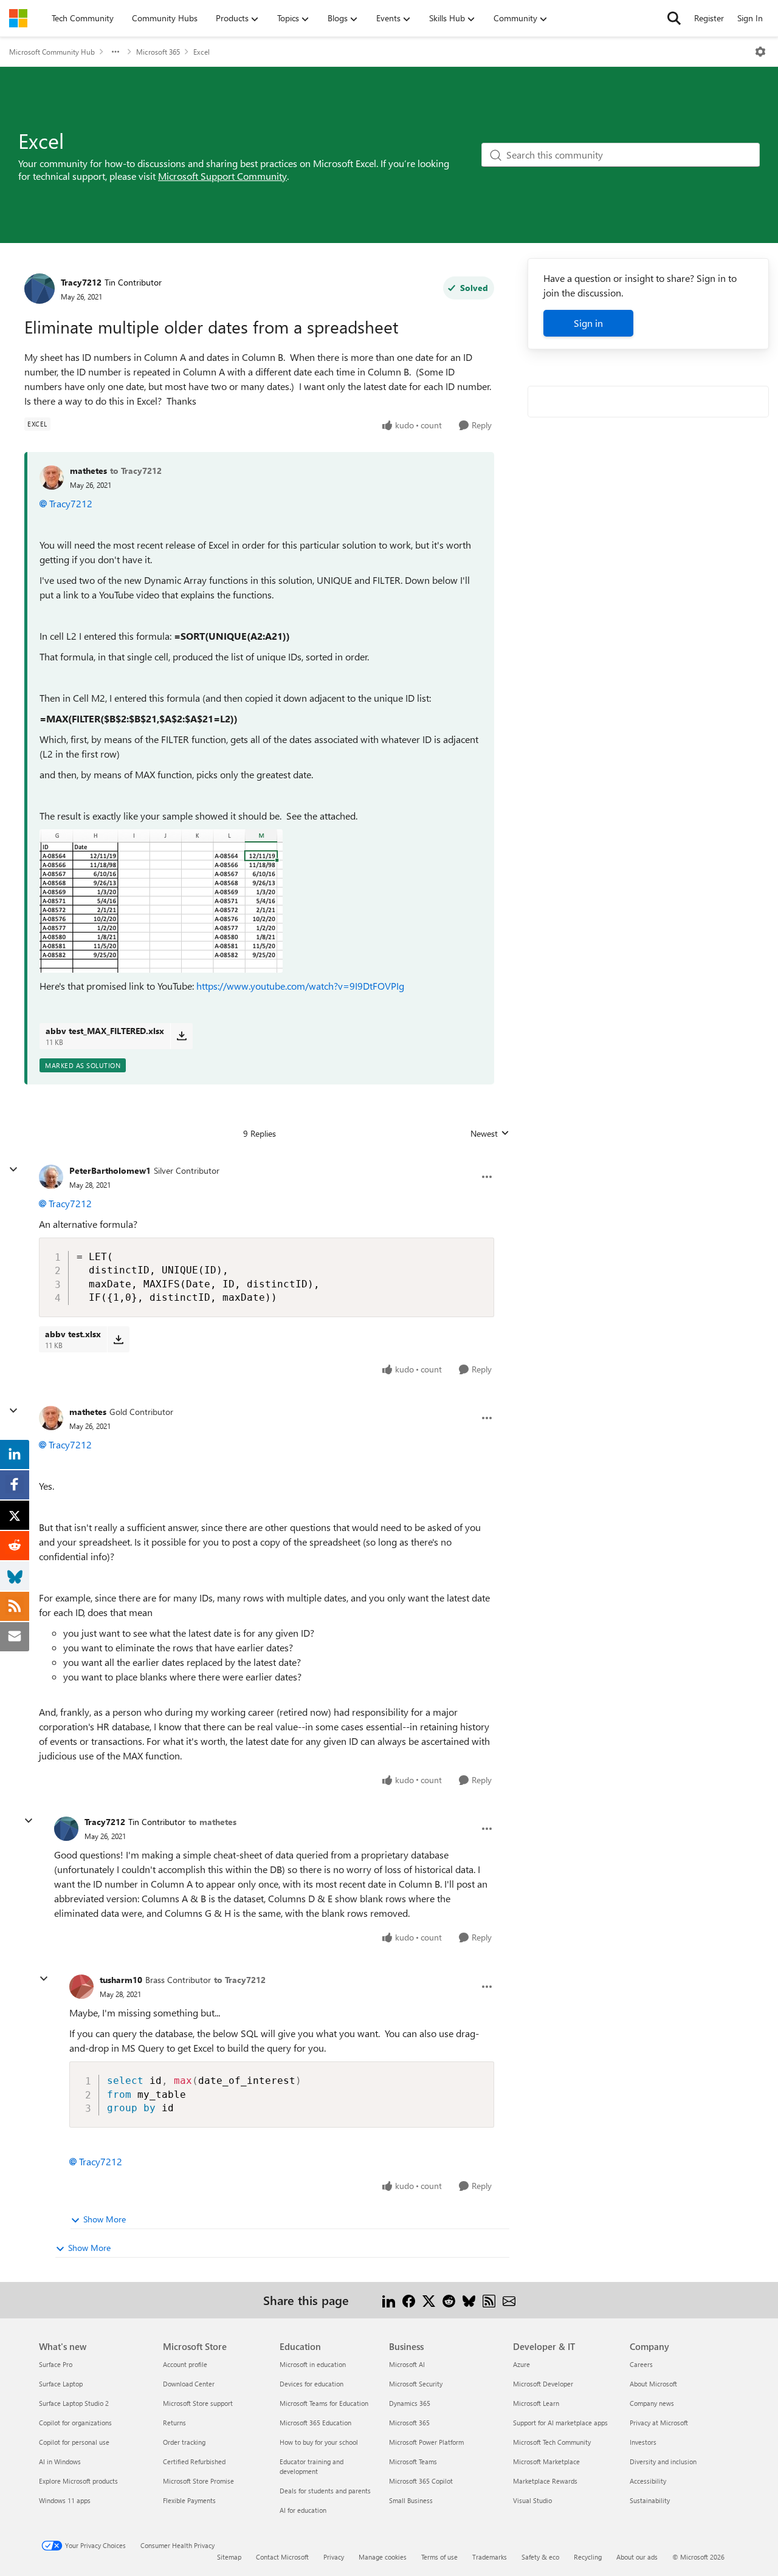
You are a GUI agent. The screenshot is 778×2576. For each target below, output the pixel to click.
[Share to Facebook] (409, 2300)
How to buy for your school (319, 2442)
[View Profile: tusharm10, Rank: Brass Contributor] (81, 1987)
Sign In (750, 18)
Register (709, 18)
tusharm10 (121, 1980)
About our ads (637, 2557)
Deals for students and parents (325, 2491)
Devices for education (312, 2384)
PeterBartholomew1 (110, 1170)
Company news (652, 2403)
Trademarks (490, 2557)
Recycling (588, 2557)
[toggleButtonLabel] (760, 52)
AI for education (303, 2510)
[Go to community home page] (18, 18)
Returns (174, 2423)
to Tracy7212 (136, 471)
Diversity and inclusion (663, 2461)
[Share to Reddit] (449, 2300)
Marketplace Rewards (545, 2481)
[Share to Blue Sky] (469, 2300)
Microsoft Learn (536, 2403)
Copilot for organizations (75, 2423)
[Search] (674, 18)
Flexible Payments (189, 2500)
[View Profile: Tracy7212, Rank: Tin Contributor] (40, 289)
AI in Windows (60, 2461)
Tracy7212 (81, 282)
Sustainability (650, 2500)
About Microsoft (653, 2384)
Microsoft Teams (413, 2461)
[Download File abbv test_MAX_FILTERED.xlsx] (181, 1036)
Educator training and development (312, 2466)
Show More (105, 2219)
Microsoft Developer (543, 2384)
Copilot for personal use (74, 2442)
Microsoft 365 (158, 52)
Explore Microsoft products (78, 2481)
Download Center (189, 2384)
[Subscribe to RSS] (489, 2300)
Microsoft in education (313, 2364)
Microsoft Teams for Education (324, 2403)
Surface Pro (56, 2364)
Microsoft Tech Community (552, 2442)
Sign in (588, 323)
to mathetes (212, 1822)
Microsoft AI (407, 2364)
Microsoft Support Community (222, 176)
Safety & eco (540, 2557)
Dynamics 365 (410, 2403)
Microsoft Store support (198, 2403)
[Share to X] (429, 2300)
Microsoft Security (416, 2384)
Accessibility (648, 2481)
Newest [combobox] (490, 1134)
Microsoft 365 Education (315, 2423)
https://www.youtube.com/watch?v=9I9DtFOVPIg (300, 986)
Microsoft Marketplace (546, 2461)
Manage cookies (383, 2557)
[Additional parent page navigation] (115, 52)
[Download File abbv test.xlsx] (118, 1339)
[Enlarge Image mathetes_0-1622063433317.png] (161, 901)
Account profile (185, 2364)
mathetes (88, 471)
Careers (641, 2364)
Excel (201, 52)
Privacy (334, 2557)
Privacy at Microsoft (659, 2423)
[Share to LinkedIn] (389, 2300)
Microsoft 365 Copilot (421, 2481)
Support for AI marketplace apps (560, 2423)
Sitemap (229, 2557)
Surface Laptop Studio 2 (74, 2403)
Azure (522, 2364)
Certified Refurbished (194, 2461)
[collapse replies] (13, 1170)
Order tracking (184, 2442)
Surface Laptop (61, 2384)
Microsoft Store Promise (198, 2481)
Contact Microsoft (282, 2557)
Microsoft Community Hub (52, 52)
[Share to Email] (509, 2300)
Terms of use (439, 2557)
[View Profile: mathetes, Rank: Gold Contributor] (51, 1418)
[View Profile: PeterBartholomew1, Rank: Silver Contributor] (51, 1177)
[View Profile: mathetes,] (52, 478)
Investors (643, 2442)
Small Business (411, 2500)
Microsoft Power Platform (426, 2442)
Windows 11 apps (65, 2500)
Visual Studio (532, 2500)
